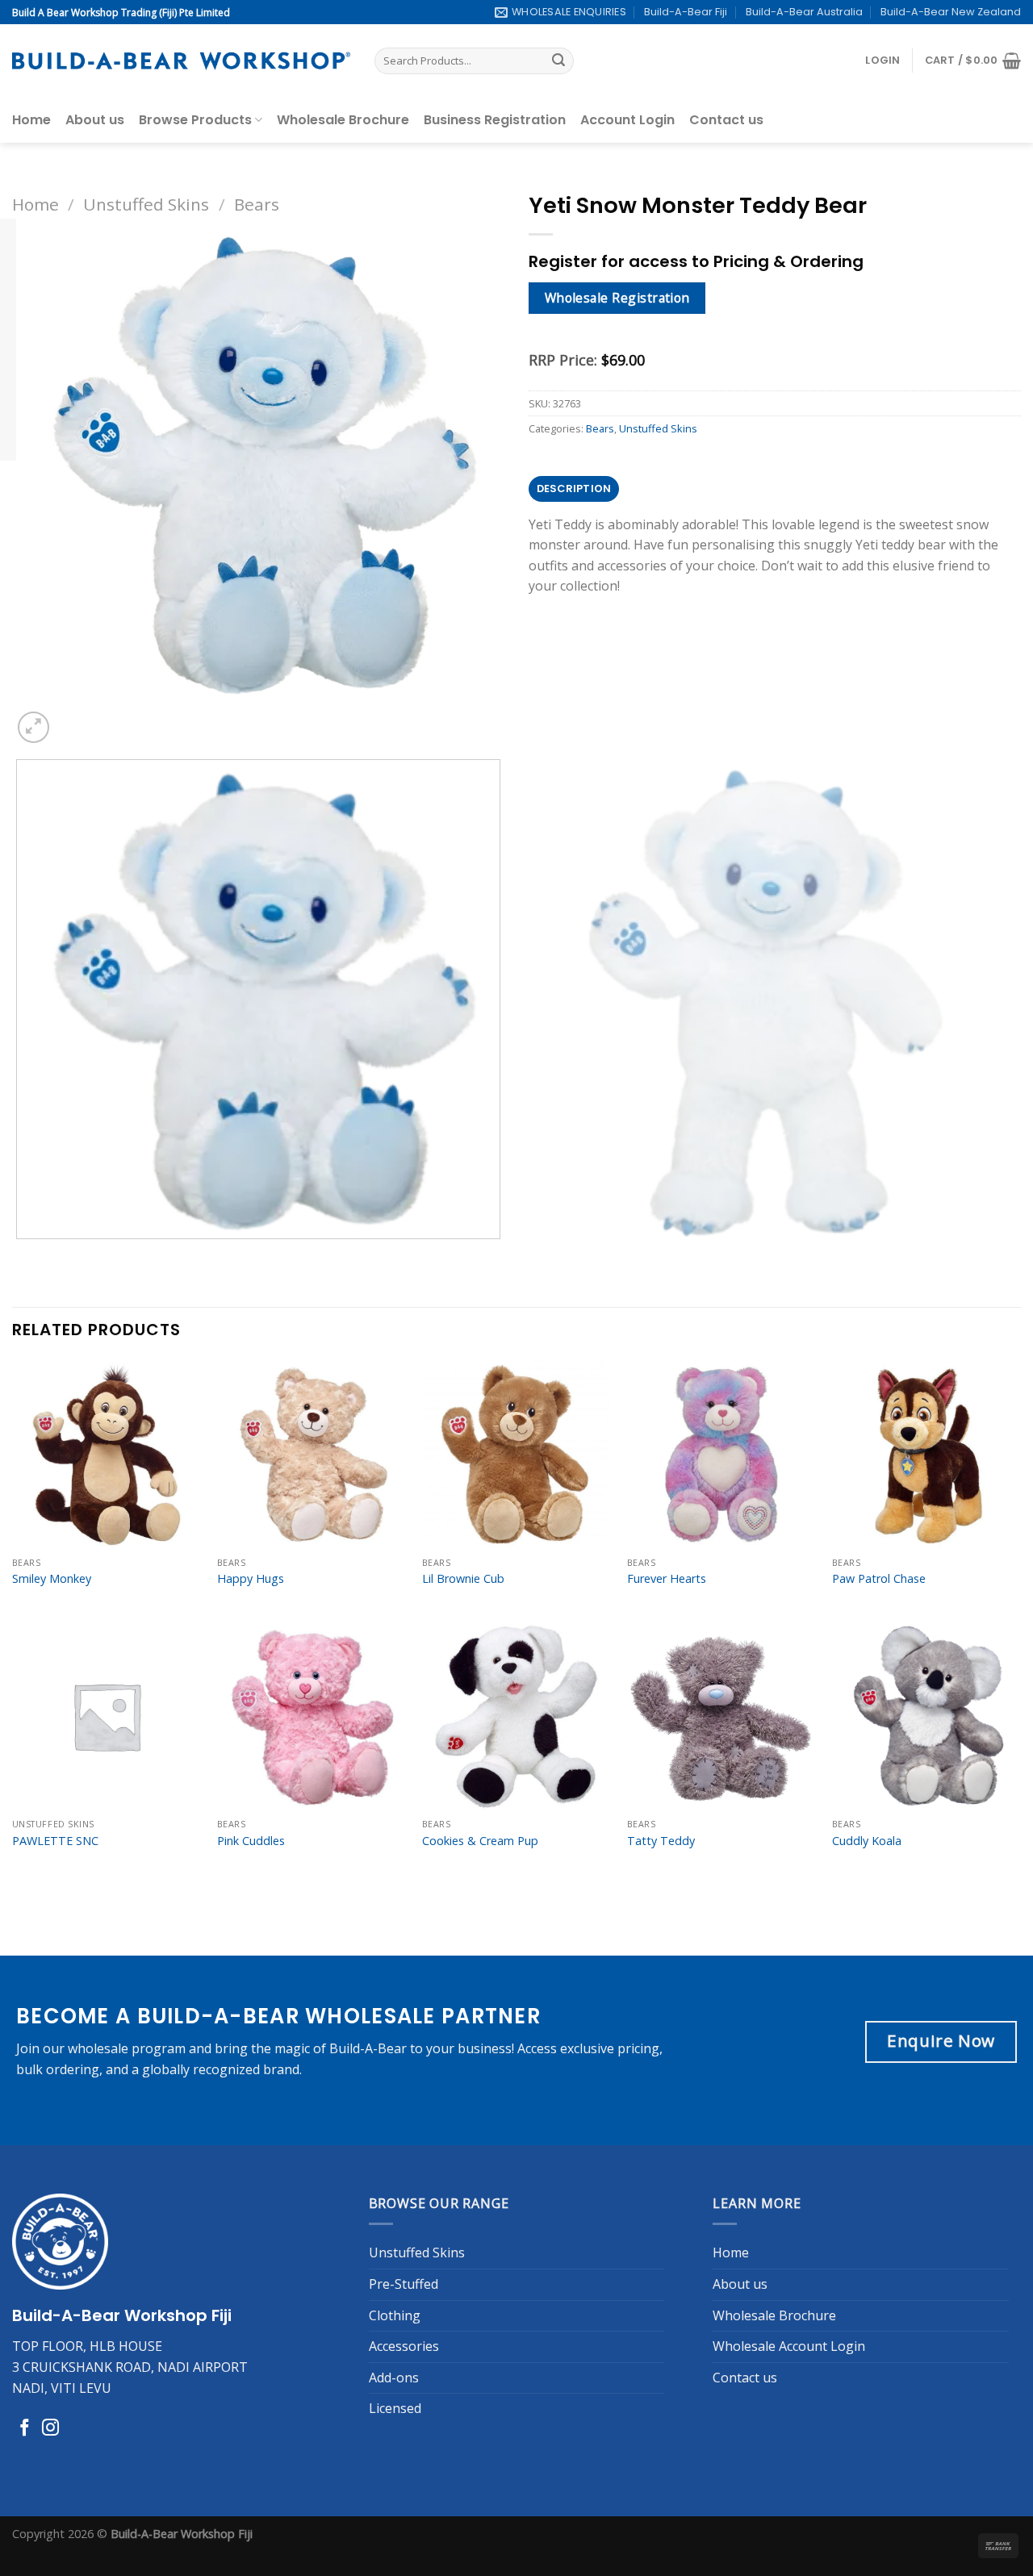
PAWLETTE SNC (55, 1841)
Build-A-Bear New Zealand (951, 12)
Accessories (404, 2346)
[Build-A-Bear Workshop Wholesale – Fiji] (181, 61)
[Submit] (558, 61)
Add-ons (394, 2378)
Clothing (395, 2315)
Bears (257, 204)
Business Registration (495, 120)
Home (31, 120)
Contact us (726, 120)
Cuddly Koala (867, 1841)
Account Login (627, 120)
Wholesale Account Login (789, 2346)
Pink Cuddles (251, 1841)
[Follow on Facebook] (25, 2429)
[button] (882, 61)
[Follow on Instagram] (50, 2429)
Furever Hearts (667, 1579)
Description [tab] (574, 488)
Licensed (395, 2408)
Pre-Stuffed (404, 2284)
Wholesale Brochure (343, 120)
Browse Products (195, 120)
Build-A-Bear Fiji (686, 12)
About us (95, 120)
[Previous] (20, 1255)
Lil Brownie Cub (463, 1579)
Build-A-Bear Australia (804, 12)
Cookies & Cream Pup (480, 1841)
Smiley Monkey (52, 1579)
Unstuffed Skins (146, 204)
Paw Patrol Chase (879, 1579)
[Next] (72, 718)
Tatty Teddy (661, 1841)
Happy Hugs (251, 1579)
